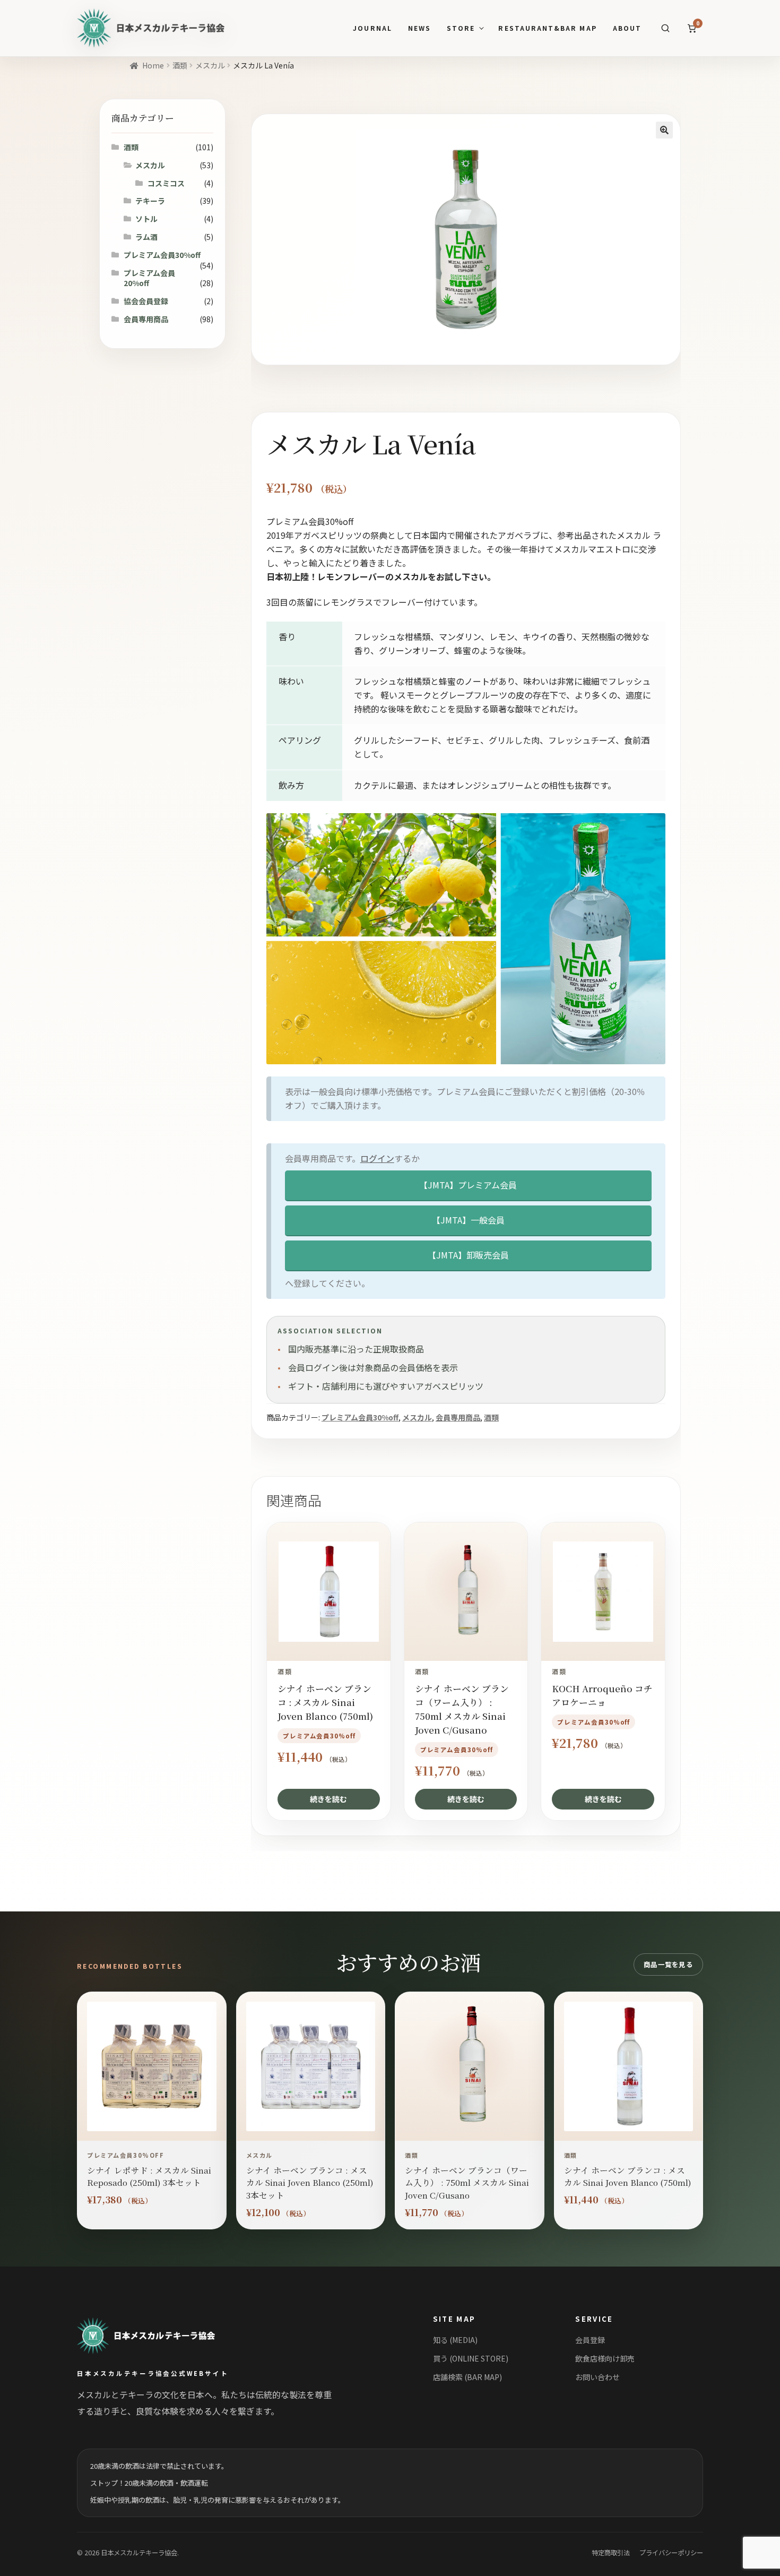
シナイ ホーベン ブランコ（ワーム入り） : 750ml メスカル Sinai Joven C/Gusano (467, 2182)
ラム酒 (146, 237)
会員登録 (590, 2340)
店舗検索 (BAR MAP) (467, 2377)
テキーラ (150, 201)
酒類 (180, 65)
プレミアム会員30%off (360, 1417)
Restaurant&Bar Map (547, 28)
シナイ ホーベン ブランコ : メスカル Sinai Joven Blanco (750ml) (628, 2176)
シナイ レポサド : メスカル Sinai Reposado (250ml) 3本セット (149, 2176)
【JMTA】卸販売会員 (468, 1255)
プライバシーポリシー (671, 2553)
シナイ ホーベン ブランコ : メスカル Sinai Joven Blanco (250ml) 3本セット (310, 2182)
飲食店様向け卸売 (605, 2358)
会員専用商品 (458, 1417)
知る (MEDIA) (455, 2340)
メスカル (210, 65)
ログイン (377, 1158)
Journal (372, 28)
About (627, 28)
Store (461, 28)
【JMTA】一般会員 (468, 1220)
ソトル (146, 219)
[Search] (665, 28)
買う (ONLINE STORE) (471, 2358)
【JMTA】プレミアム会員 (468, 1185)
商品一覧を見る (668, 1965)
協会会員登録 (146, 301)
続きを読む (328, 1799)
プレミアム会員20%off (149, 278)
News (419, 28)
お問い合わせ (597, 2377)
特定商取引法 (611, 2553)
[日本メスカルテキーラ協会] (158, 2336)
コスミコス (166, 183)
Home (153, 65)
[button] (664, 130)
